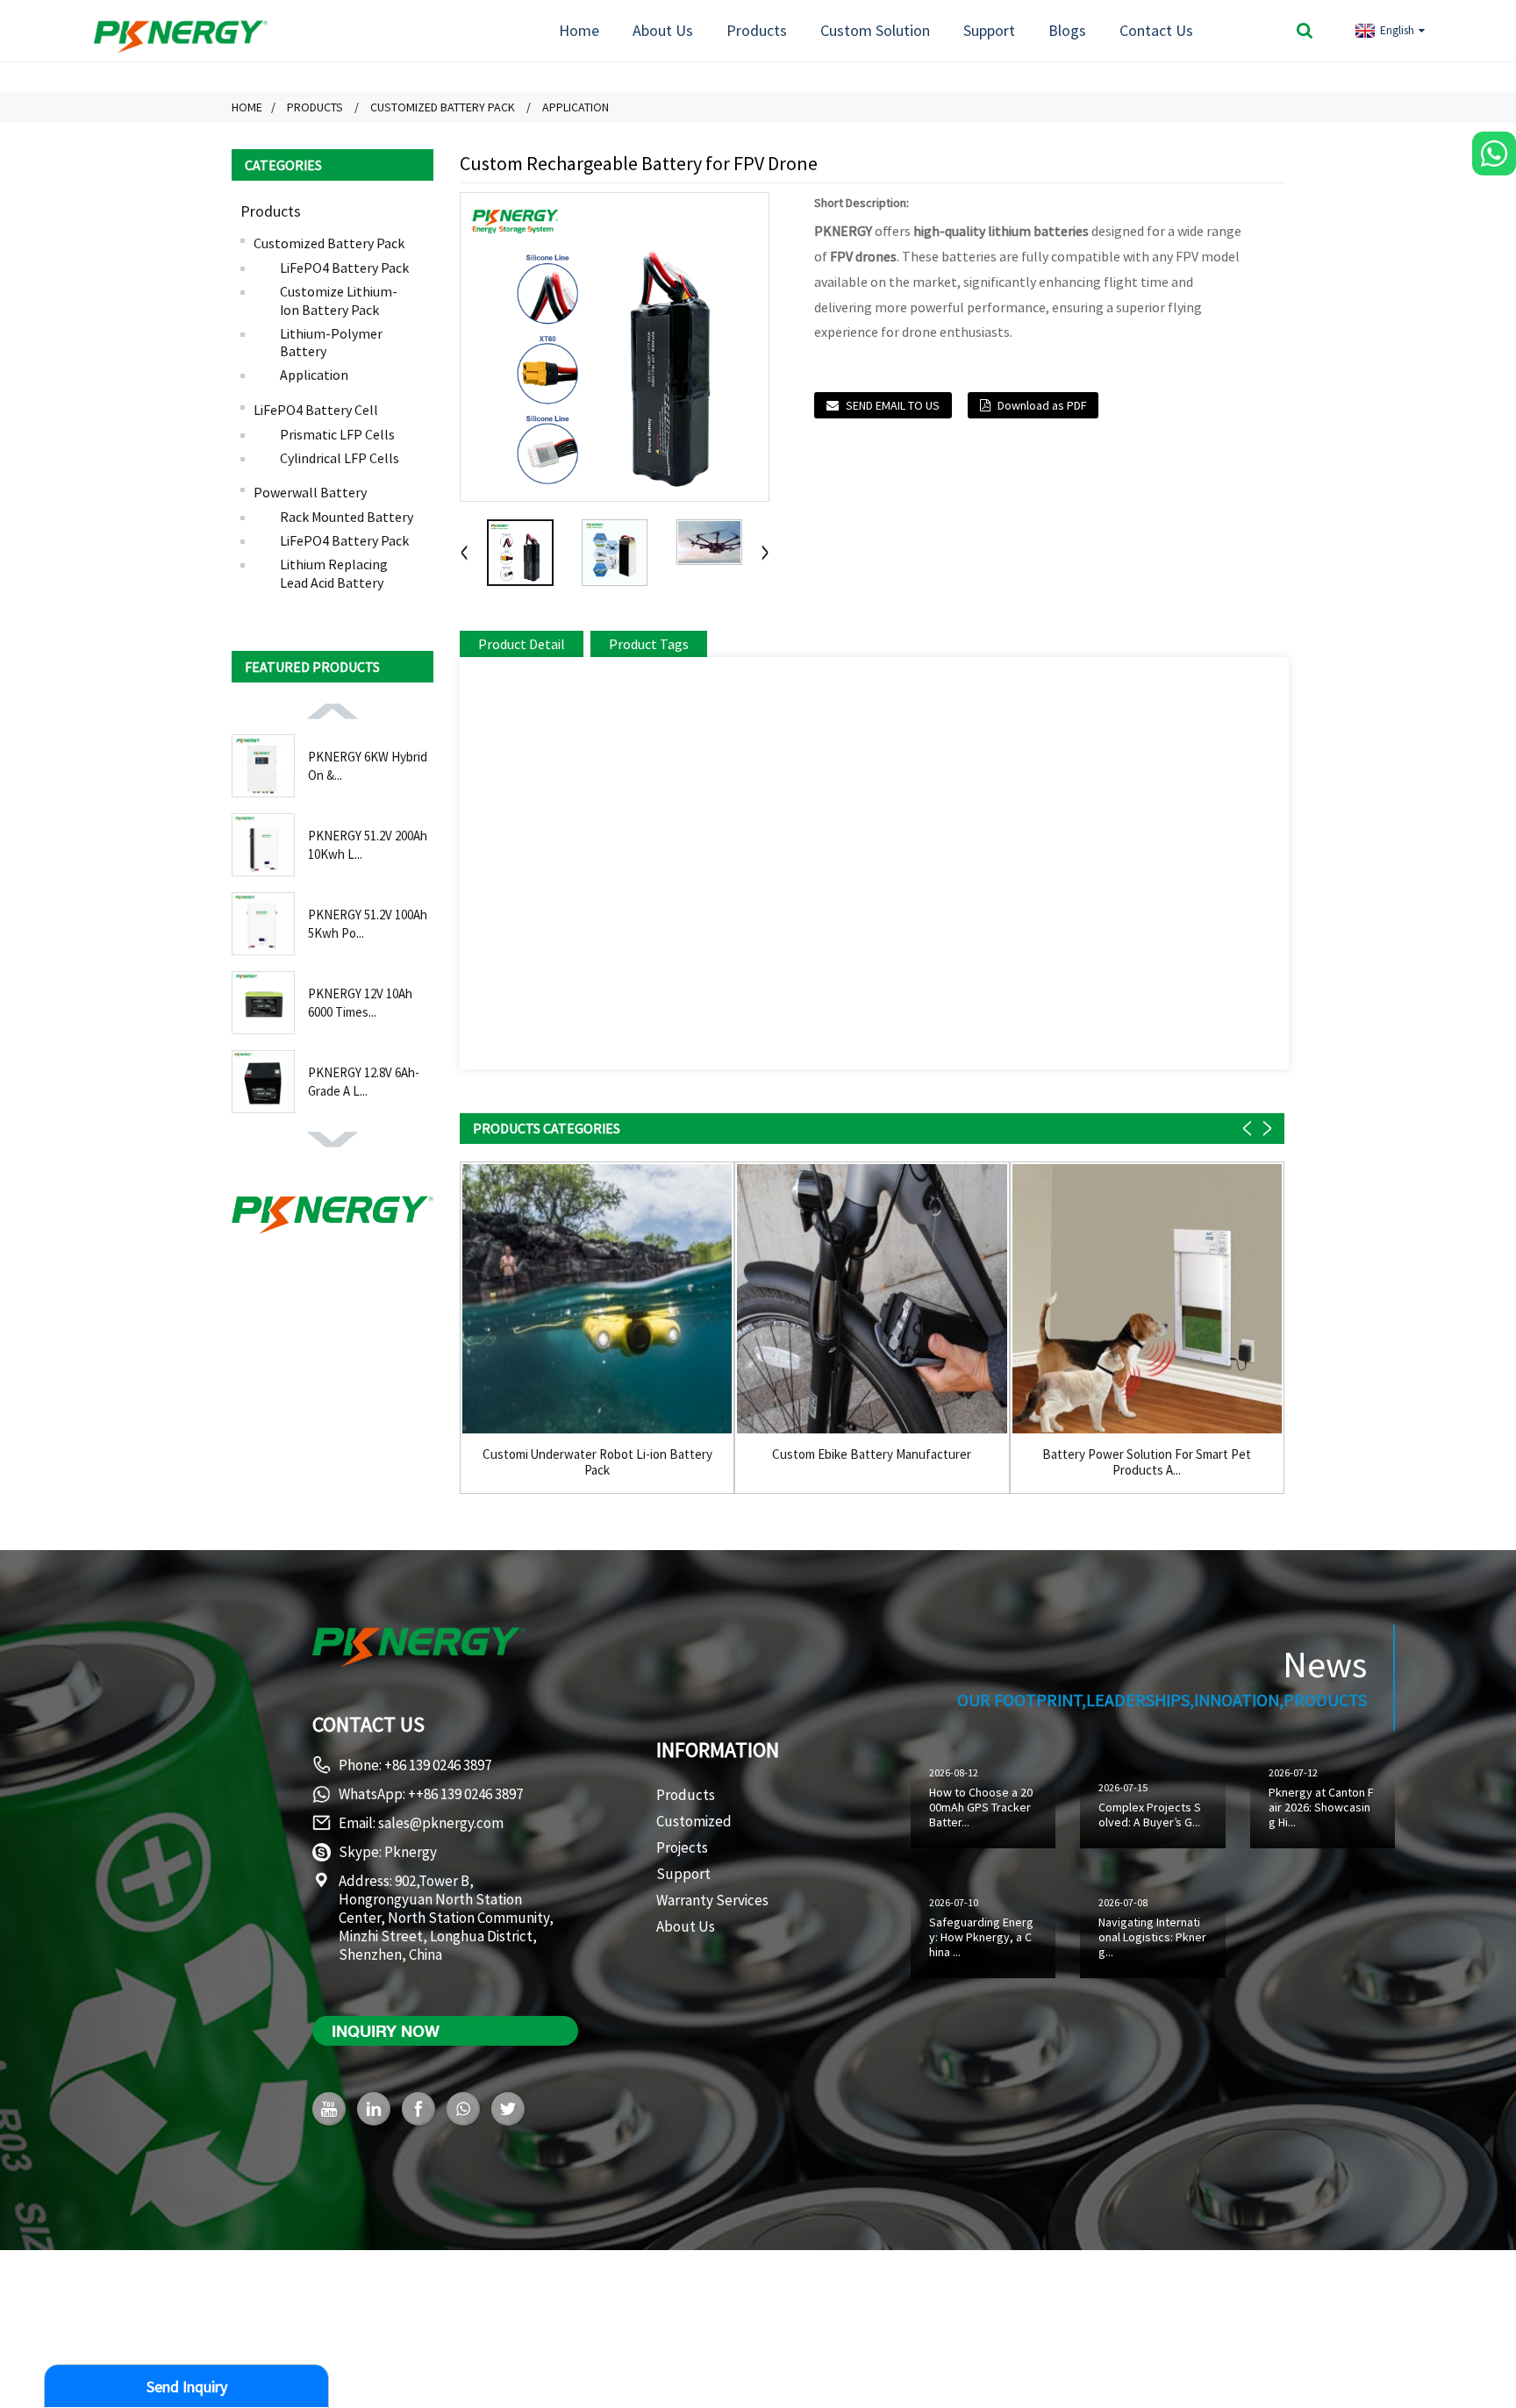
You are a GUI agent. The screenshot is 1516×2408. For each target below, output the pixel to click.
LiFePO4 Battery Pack (344, 268)
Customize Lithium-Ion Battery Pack (339, 300)
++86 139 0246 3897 (465, 1794)
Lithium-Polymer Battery (331, 343)
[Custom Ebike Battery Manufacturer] (872, 1299)
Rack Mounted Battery (347, 517)
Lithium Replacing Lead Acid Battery (334, 573)
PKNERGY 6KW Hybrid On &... (368, 766)
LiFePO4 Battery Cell (316, 410)
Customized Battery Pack (443, 107)
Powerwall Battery (310, 492)
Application (576, 107)
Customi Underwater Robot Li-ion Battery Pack (597, 1462)
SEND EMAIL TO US (893, 405)
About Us (663, 30)
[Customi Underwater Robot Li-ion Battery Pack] (597, 1299)
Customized (694, 1821)
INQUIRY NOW (386, 2031)
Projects (682, 1847)
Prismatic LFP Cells (337, 434)
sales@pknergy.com (441, 1823)
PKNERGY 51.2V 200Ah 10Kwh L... (368, 845)
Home (579, 30)
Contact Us (1156, 30)
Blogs (1067, 30)
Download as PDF (1042, 405)
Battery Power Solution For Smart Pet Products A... (1147, 1462)
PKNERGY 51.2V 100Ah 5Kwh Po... (368, 924)
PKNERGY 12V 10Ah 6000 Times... (360, 1003)
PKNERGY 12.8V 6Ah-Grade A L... (364, 1082)
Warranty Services (712, 1900)
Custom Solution (875, 30)
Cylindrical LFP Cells (340, 458)
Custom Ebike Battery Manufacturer (872, 1454)
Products (757, 30)
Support (989, 30)
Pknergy (411, 1852)
